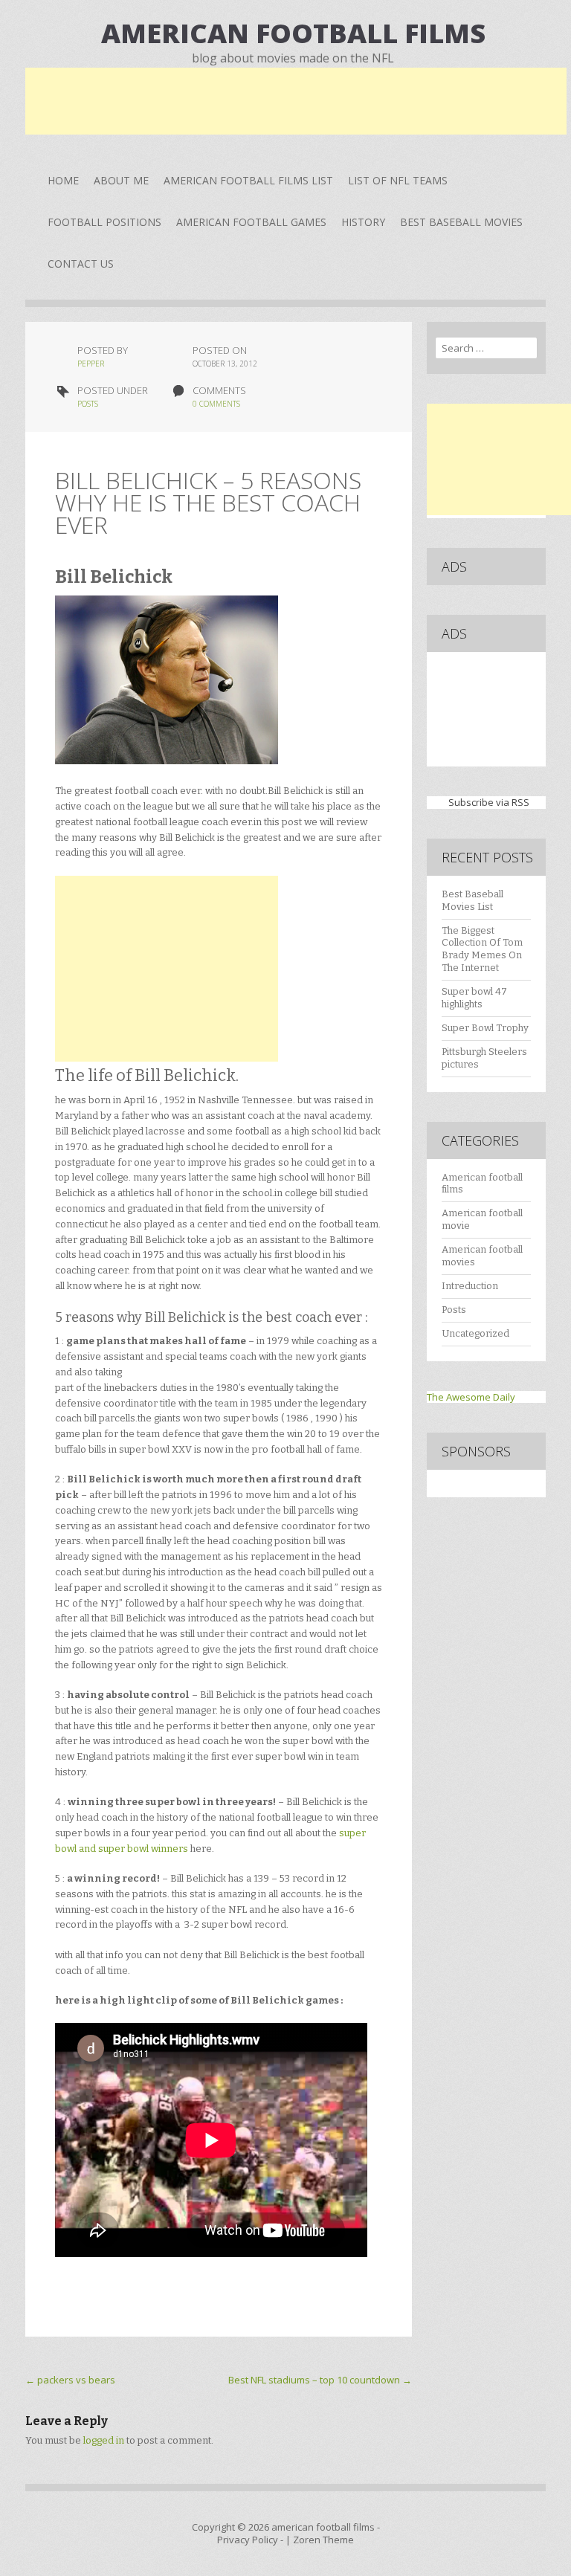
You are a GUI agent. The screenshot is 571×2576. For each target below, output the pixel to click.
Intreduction (470, 1286)
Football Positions (104, 222)
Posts (88, 404)
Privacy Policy (248, 2540)
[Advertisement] (296, 101)
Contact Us (81, 264)
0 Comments (216, 404)
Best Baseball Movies (461, 222)
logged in (104, 2440)
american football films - (326, 2527)
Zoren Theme (323, 2540)
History (363, 222)
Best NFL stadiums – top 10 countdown (320, 2380)
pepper (91, 364)
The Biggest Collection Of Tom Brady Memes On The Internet (482, 949)
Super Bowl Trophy (485, 1028)
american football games (251, 222)
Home (63, 180)
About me (121, 180)
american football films (293, 33)
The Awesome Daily (471, 1397)
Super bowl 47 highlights (474, 998)
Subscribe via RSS (489, 802)
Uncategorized (475, 1333)
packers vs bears (70, 2380)
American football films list (248, 180)
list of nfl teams (398, 180)
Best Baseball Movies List (472, 900)
